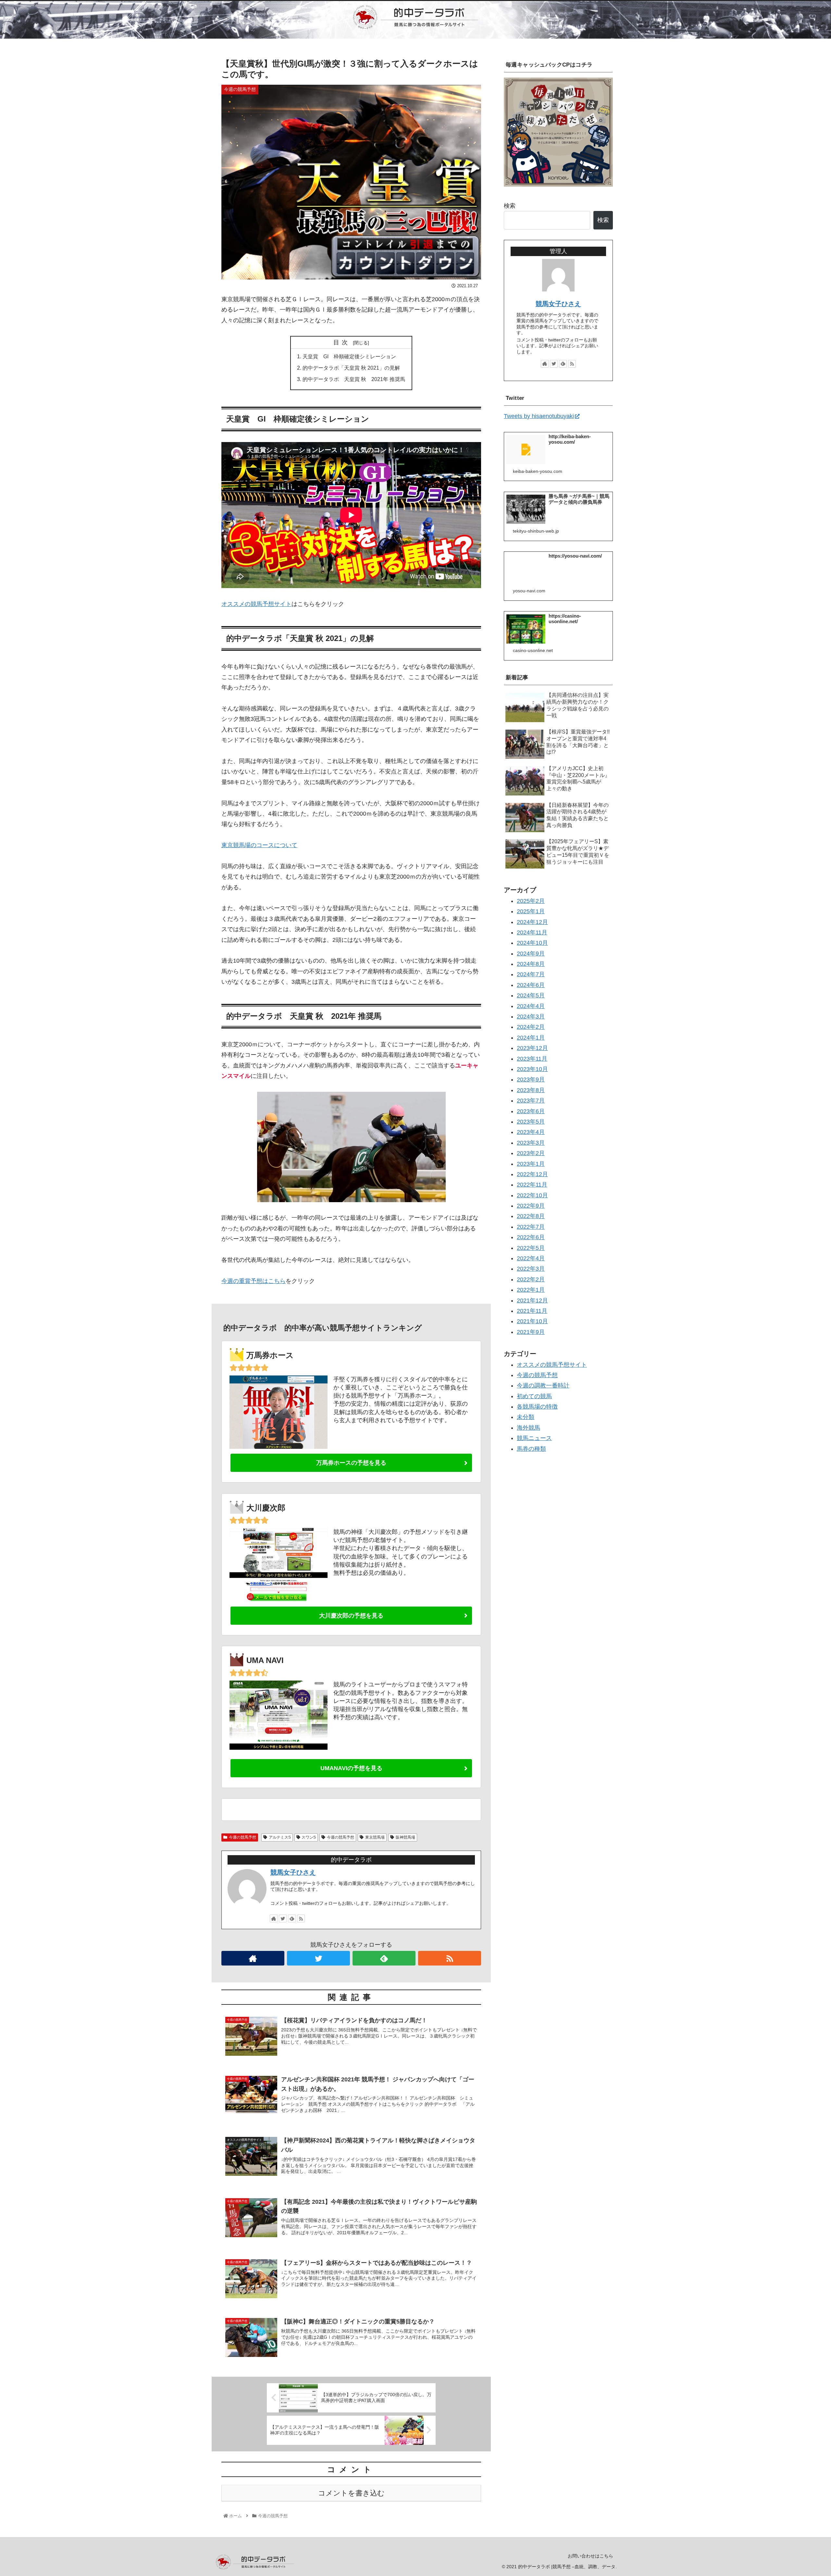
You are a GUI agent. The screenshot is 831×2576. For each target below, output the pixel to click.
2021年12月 (532, 1300)
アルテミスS (280, 1837)
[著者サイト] (274, 1918)
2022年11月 (532, 1185)
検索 (510, 206)
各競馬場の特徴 (537, 1407)
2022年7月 (531, 1227)
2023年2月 (531, 1153)
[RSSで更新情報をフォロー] (301, 1918)
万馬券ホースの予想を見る (351, 1463)
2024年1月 (531, 1038)
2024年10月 (532, 943)
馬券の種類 (531, 1448)
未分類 (526, 1417)
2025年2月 (531, 901)
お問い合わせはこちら (590, 2556)
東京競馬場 (375, 1837)
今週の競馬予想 (242, 1837)
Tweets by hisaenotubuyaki (539, 416)
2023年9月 (531, 1079)
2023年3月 (531, 1143)
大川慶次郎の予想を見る (351, 1616)
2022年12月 (532, 1174)
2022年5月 (531, 1248)
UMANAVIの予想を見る (351, 1768)
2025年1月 (531, 911)
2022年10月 (532, 1195)
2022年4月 (531, 1258)
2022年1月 (531, 1290)
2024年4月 (531, 1006)
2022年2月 (531, 1279)
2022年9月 (531, 1206)
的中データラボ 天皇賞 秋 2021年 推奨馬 (354, 379)
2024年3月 (531, 1017)
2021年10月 (532, 1321)
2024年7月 (531, 974)
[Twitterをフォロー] (283, 1918)
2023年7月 (531, 1101)
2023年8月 (531, 1090)
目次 (342, 342)
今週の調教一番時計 (543, 1386)
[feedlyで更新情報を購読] (292, 1918)
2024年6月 (531, 985)
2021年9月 (531, 1332)
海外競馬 (528, 1428)
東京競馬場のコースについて (259, 845)
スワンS (309, 1837)
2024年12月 (532, 922)
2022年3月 (531, 1269)
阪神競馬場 (405, 1837)
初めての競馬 (534, 1396)
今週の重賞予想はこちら (254, 1281)
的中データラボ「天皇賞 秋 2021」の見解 (351, 368)
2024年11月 (532, 932)
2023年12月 (532, 1048)
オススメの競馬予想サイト (256, 604)
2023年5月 (531, 1122)
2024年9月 (531, 953)
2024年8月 (531, 964)
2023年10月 (532, 1069)
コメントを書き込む (351, 2493)
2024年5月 (531, 995)
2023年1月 (531, 1164)
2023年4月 (531, 1132)
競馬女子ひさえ (293, 1872)
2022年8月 (531, 1216)
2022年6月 (531, 1237)
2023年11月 (532, 1058)
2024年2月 (531, 1027)
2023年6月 (531, 1111)
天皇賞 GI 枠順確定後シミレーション (349, 356)
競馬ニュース (534, 1438)
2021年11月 (532, 1311)
